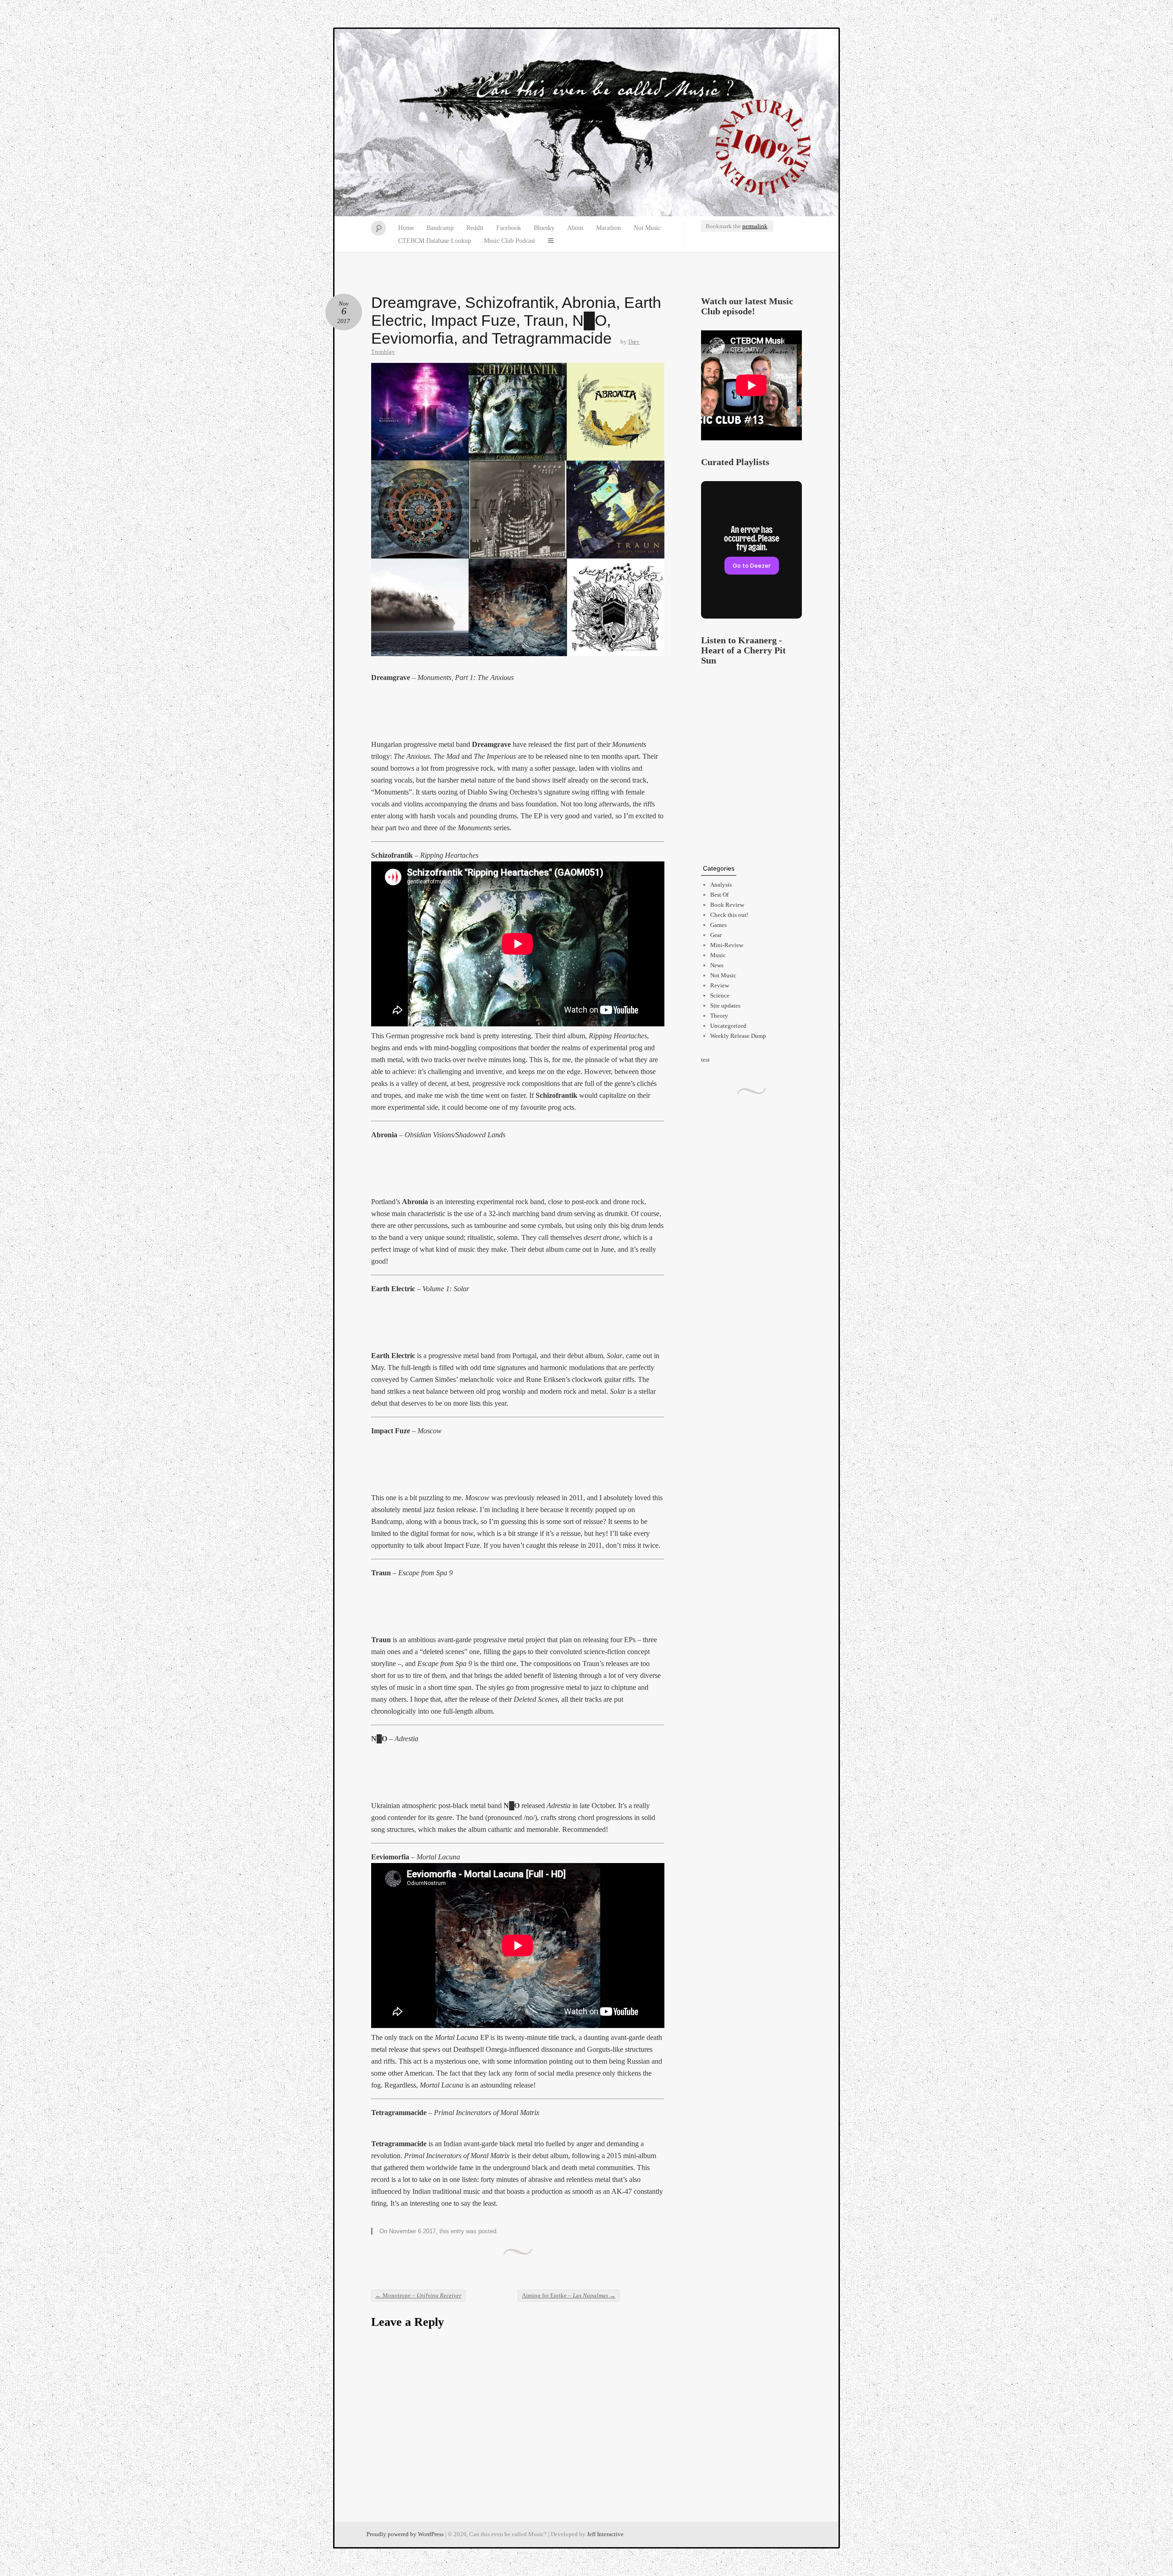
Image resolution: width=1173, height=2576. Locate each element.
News (717, 965)
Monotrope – (418, 2295)
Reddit (475, 228)
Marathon (608, 228)
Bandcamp (440, 228)
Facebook (509, 228)
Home (406, 228)
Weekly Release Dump (738, 1036)
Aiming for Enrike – (569, 2295)
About (575, 228)
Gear (716, 935)
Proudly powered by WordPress (405, 2534)
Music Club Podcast (510, 241)
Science (720, 995)
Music (718, 955)
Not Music (647, 228)
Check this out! (729, 915)
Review (720, 985)
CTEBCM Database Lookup (435, 241)
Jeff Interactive (605, 2534)
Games (718, 925)
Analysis (721, 885)
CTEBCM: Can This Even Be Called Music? (586, 123)
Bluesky (544, 228)
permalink (755, 226)
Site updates (725, 1006)
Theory (719, 1016)
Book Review (727, 905)
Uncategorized (728, 1026)
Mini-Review (727, 945)
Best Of (719, 895)
